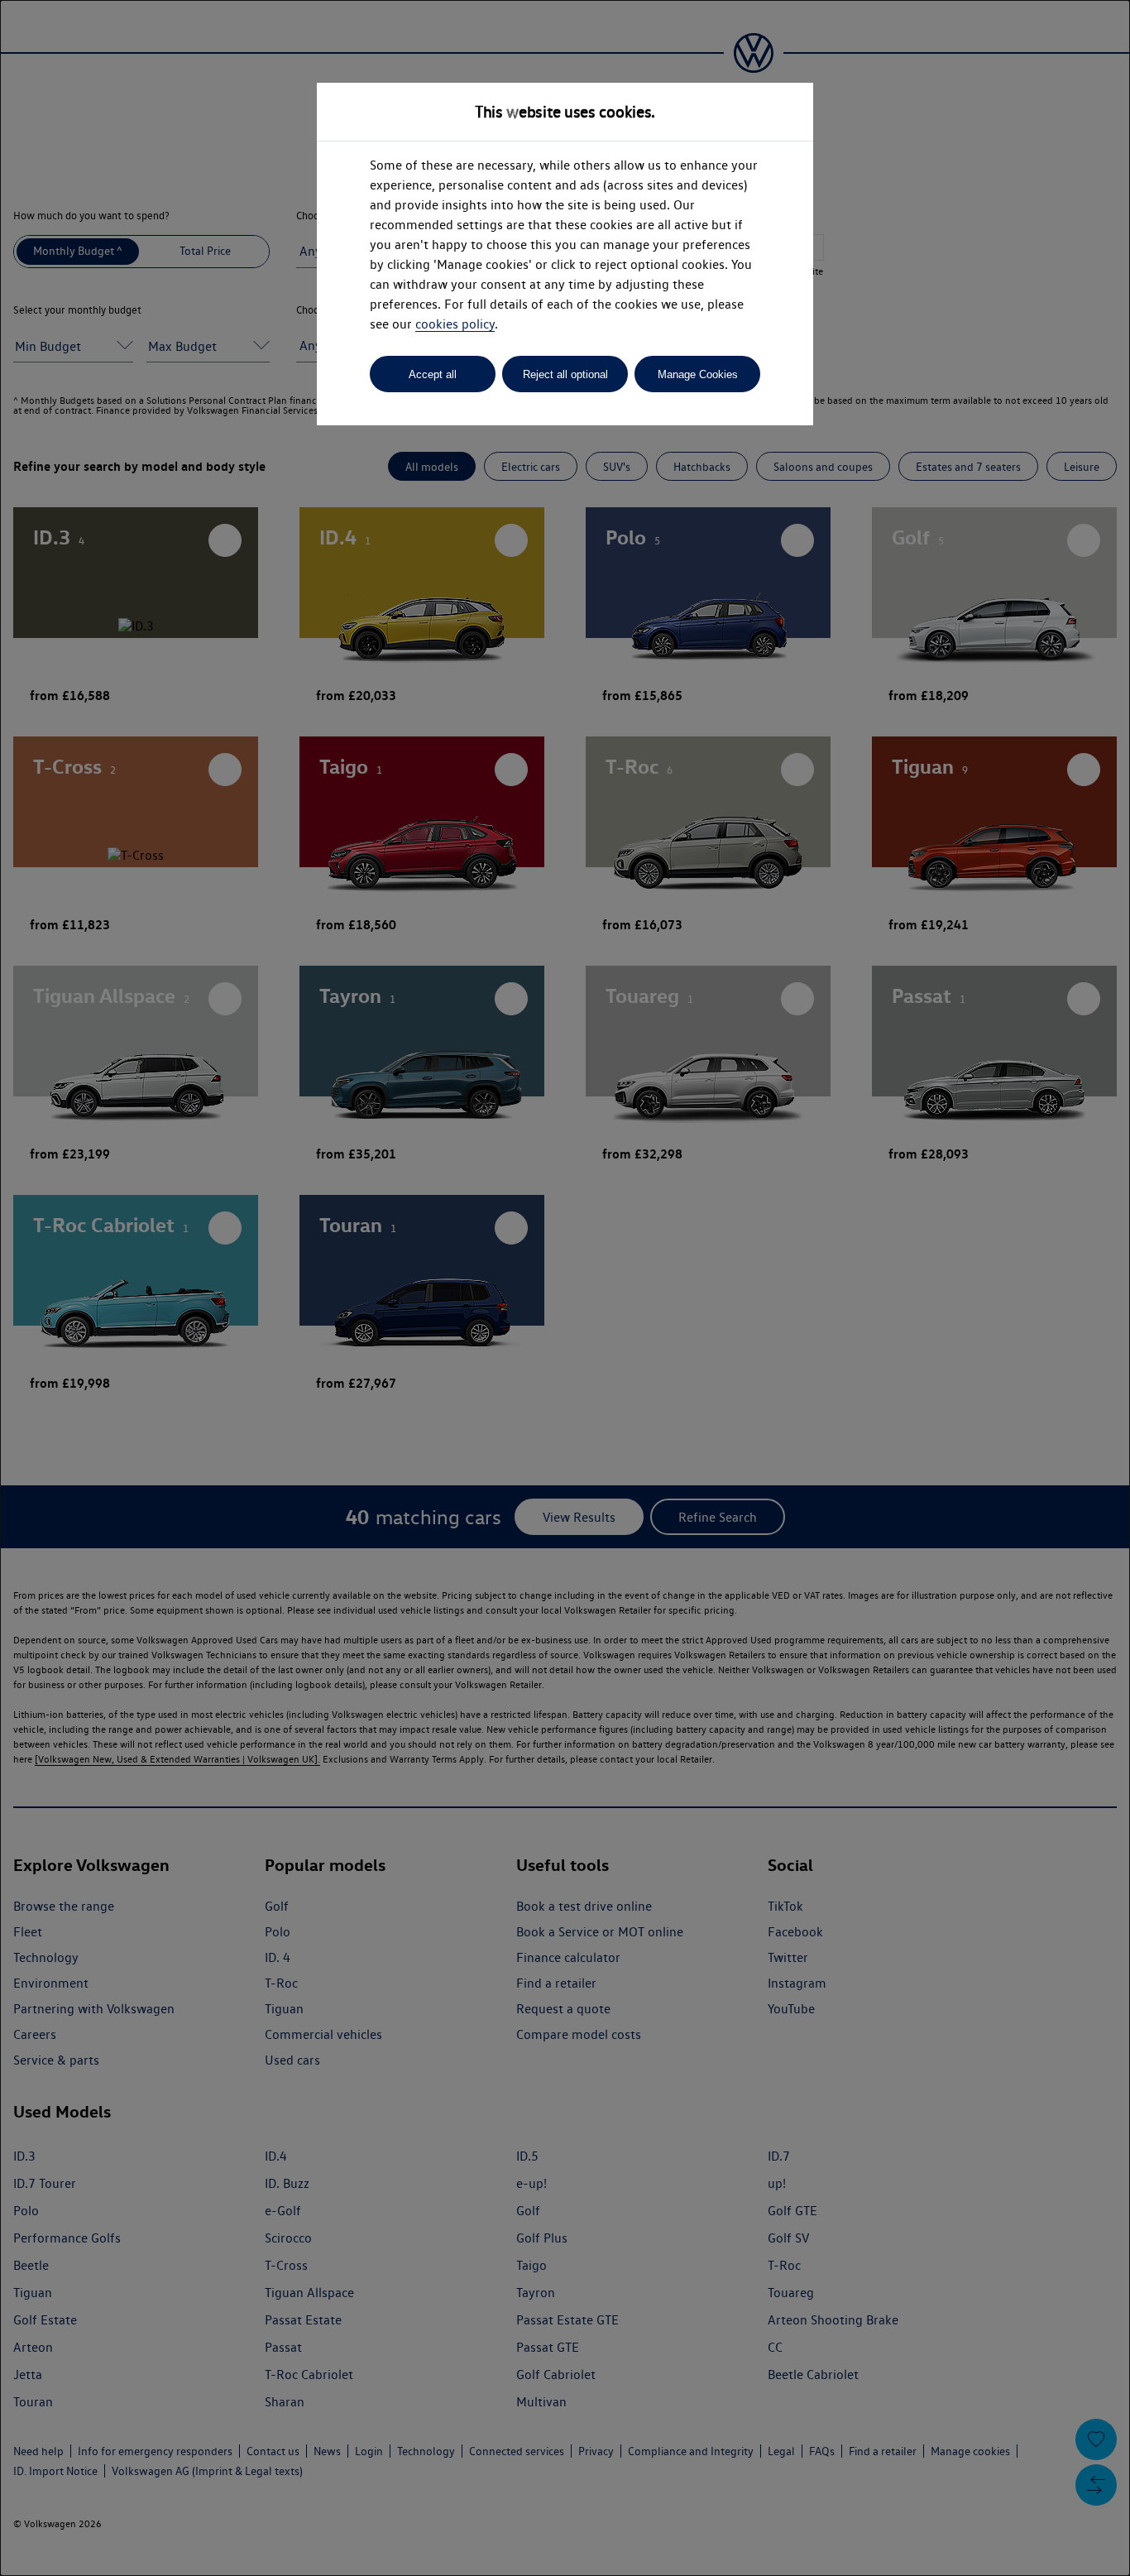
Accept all (433, 374)
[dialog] (565, 1288)
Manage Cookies (698, 374)
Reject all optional (565, 374)
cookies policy (455, 324)
